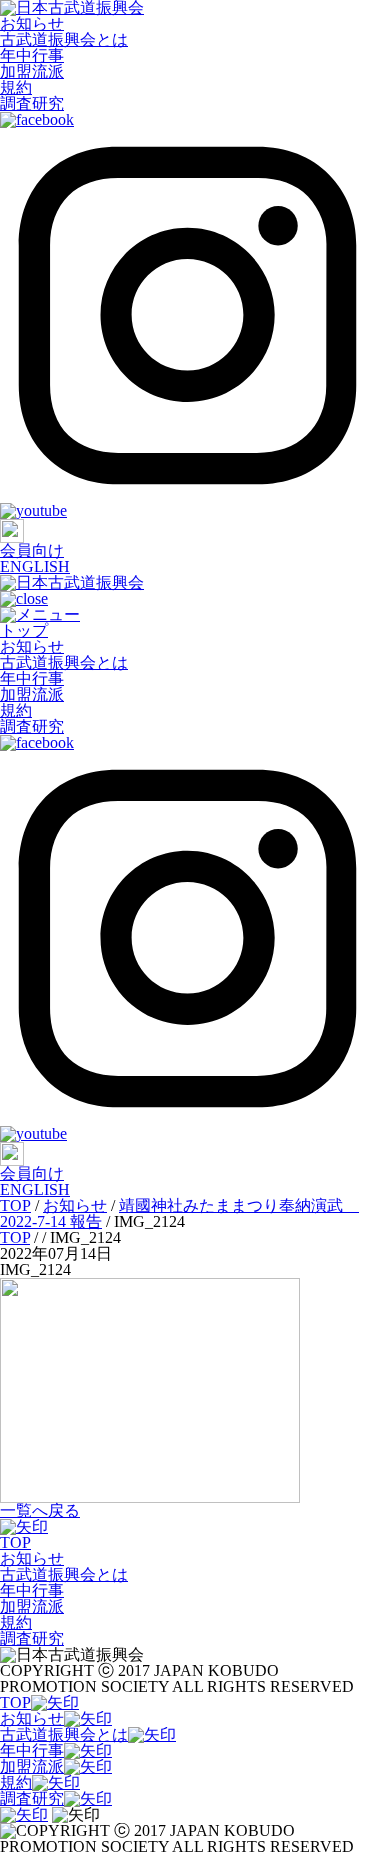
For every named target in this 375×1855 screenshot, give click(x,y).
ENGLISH (35, 566)
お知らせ (32, 23)
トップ (24, 630)
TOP (15, 1542)
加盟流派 (32, 71)
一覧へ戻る (40, 1510)
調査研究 (32, 103)
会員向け (32, 550)
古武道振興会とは (64, 39)
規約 (16, 87)
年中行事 (32, 55)
